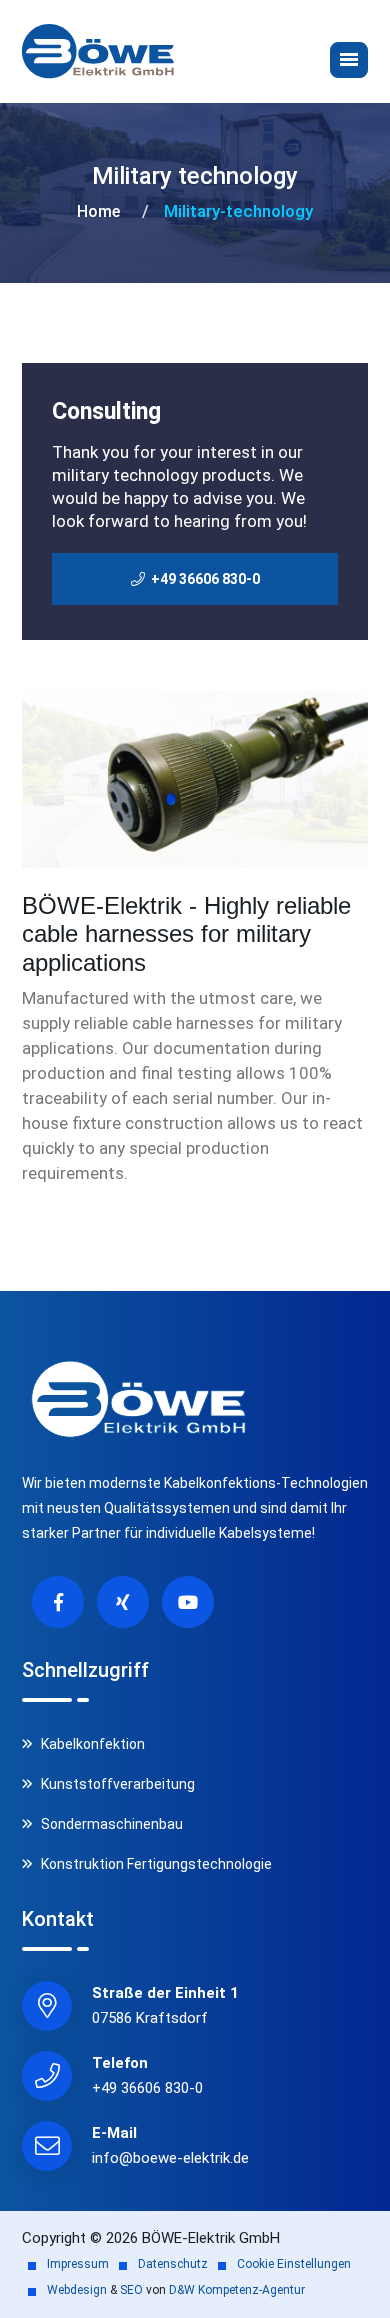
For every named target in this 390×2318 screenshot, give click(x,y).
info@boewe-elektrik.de (170, 2158)
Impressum (78, 2264)
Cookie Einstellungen (294, 2264)
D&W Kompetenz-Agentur (237, 2290)
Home (98, 211)
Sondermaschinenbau (110, 1824)
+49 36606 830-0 (147, 2088)
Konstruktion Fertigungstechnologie (155, 1864)
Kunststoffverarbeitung (116, 1784)
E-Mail (114, 2133)
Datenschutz (173, 2264)
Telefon (120, 2063)
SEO (131, 2290)
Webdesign (77, 2290)
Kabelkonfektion (91, 1744)
